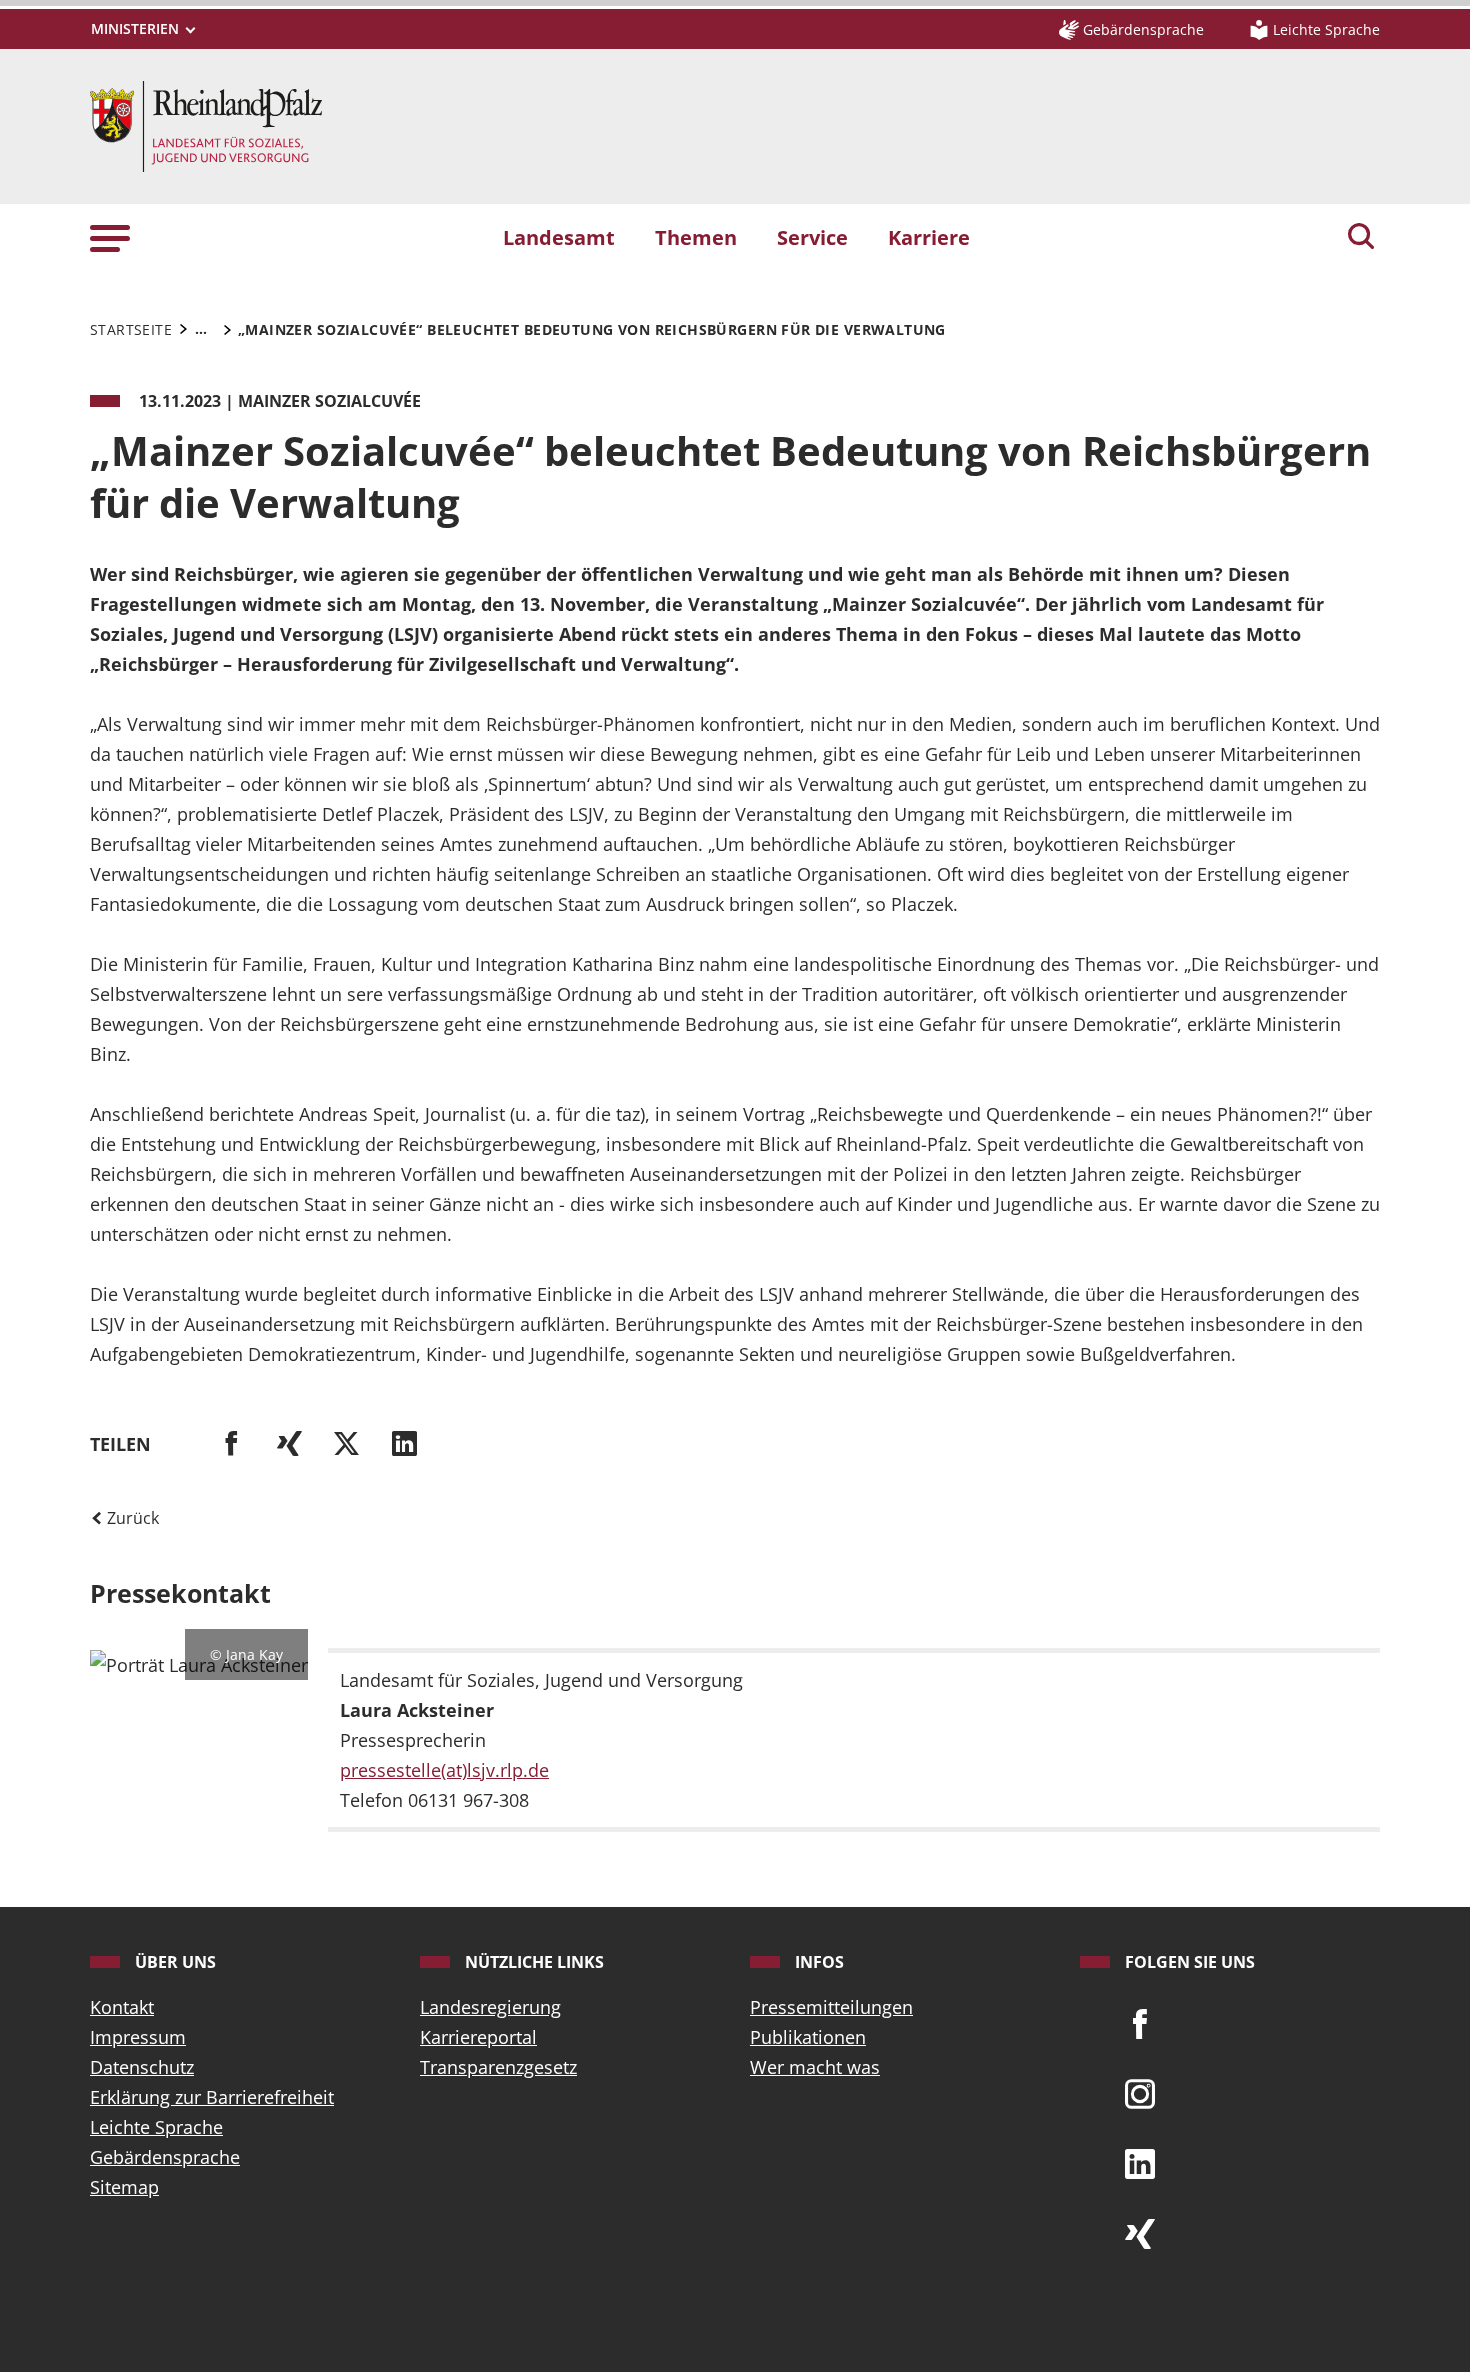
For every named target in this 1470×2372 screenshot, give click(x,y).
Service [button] (812, 237)
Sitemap (124, 2187)
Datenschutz (142, 2067)
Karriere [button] (929, 237)
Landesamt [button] (559, 237)
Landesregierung (490, 2007)
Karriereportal (478, 2037)
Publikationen (808, 2037)
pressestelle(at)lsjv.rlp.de (444, 1770)
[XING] (1140, 2232)
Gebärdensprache (165, 2157)
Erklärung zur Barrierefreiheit (212, 2097)
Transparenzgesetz (498, 2067)
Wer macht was (815, 2067)
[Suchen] (1361, 238)
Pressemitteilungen (831, 2007)
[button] (110, 236)
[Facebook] (1140, 2022)
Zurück (131, 1518)
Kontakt (122, 2007)
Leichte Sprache (156, 2127)
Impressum (138, 2037)
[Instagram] (1140, 2092)
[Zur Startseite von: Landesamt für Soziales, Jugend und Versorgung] (206, 124)
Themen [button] (696, 237)
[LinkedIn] (1140, 2162)
